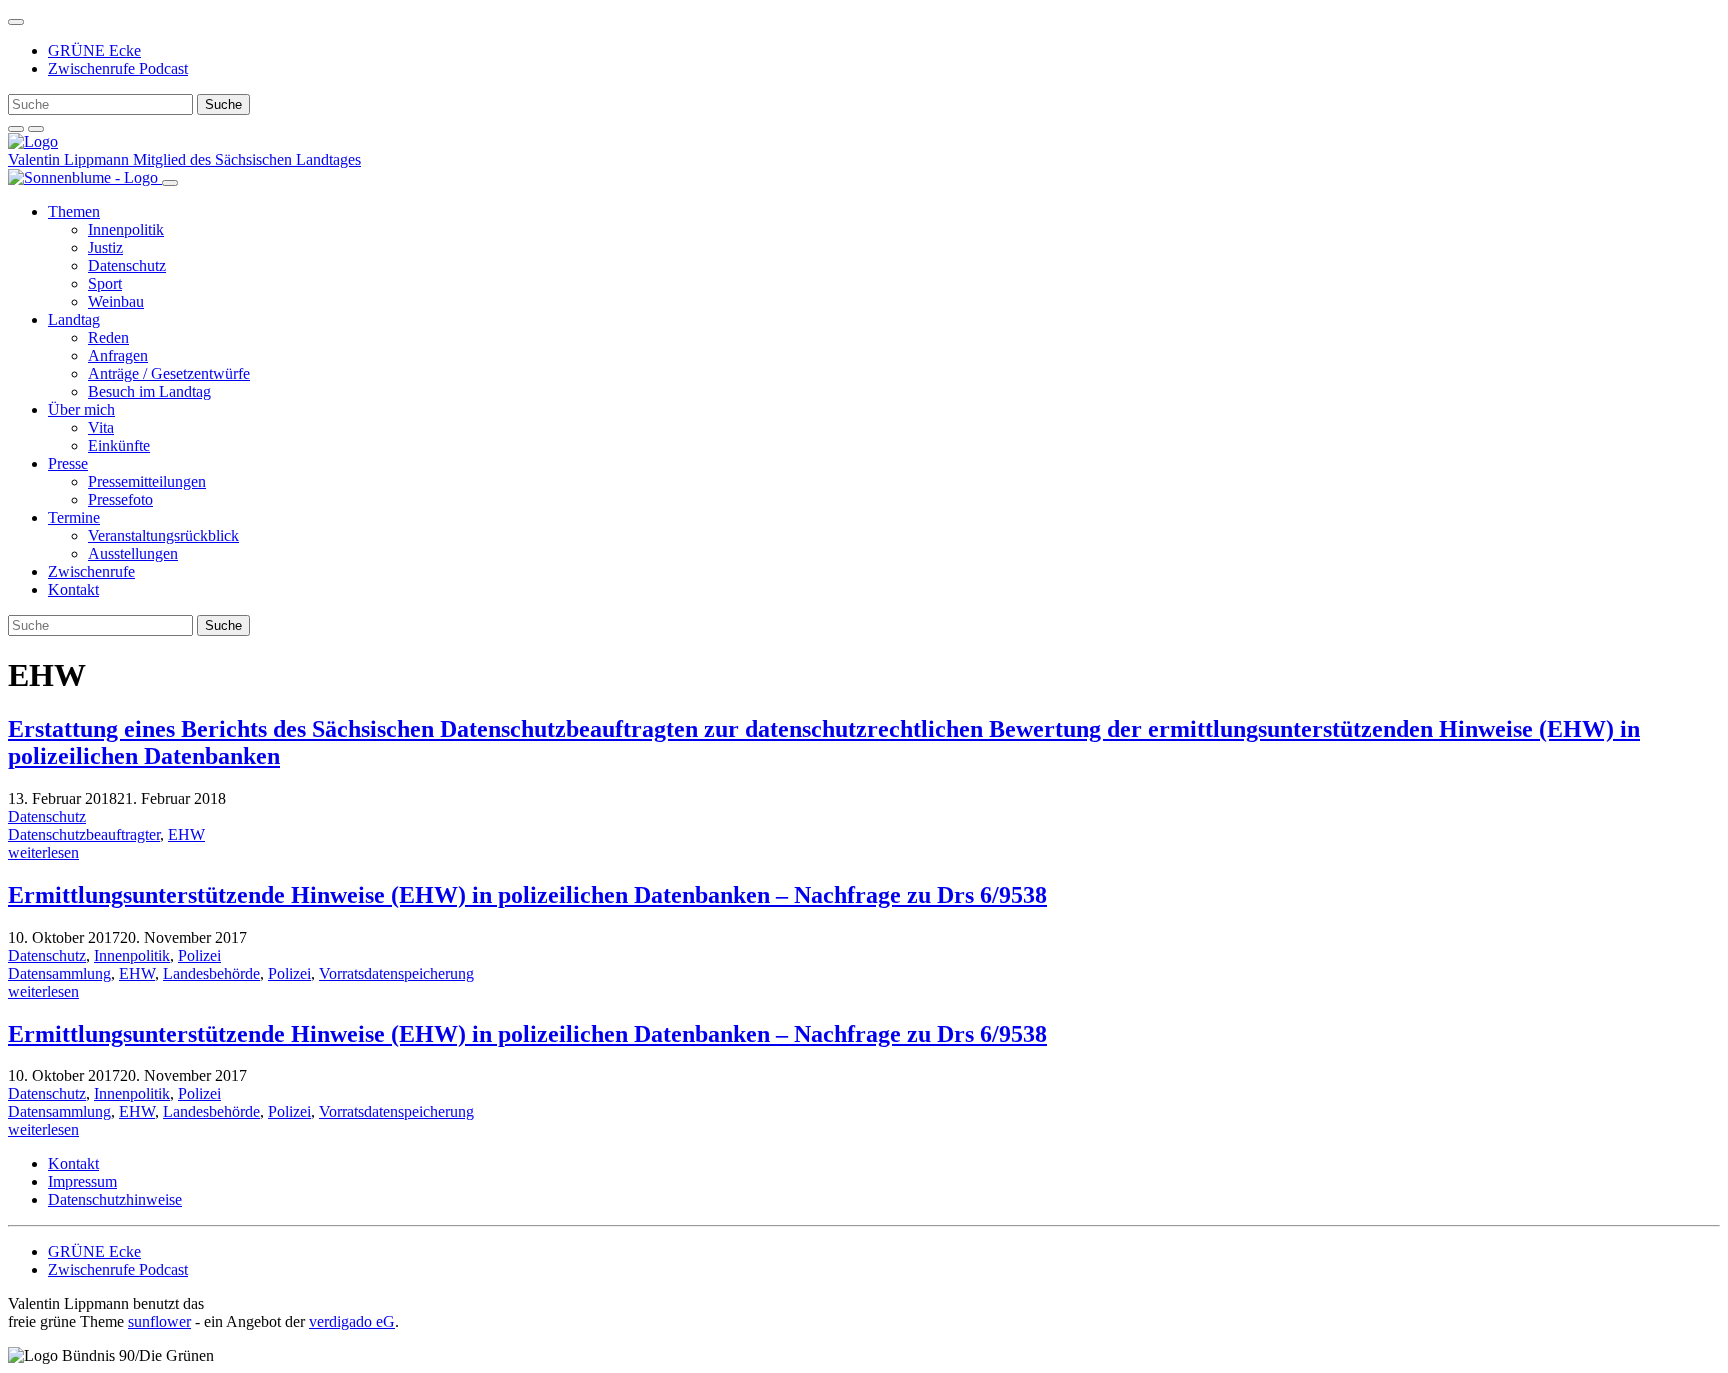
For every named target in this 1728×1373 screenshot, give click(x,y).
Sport (105, 283)
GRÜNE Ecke (94, 50)
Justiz (105, 247)
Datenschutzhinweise (115, 1199)
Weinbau (116, 301)
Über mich (81, 409)
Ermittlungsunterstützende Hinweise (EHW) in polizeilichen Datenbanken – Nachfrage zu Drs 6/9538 (527, 895)
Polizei (199, 955)
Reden (108, 337)
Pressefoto (120, 499)
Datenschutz (127, 265)
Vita (101, 427)
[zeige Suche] (16, 129)
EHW (186, 834)
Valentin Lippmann (70, 159)
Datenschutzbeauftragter (84, 834)
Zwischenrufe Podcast (118, 68)
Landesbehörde (211, 973)
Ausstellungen (133, 553)
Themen (74, 211)
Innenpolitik (126, 229)
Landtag (74, 319)
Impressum (82, 1181)
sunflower (159, 1321)
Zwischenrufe (91, 571)
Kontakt (73, 589)
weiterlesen (43, 852)
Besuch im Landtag (149, 391)
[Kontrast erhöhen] (36, 129)
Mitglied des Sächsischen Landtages (247, 159)
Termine (74, 517)
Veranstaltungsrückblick (163, 535)
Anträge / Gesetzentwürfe (169, 373)
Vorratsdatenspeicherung (396, 973)
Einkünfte (119, 445)
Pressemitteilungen (147, 481)
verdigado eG (352, 1321)
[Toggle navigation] (16, 22)
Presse (68, 463)
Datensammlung (59, 973)
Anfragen (118, 355)
